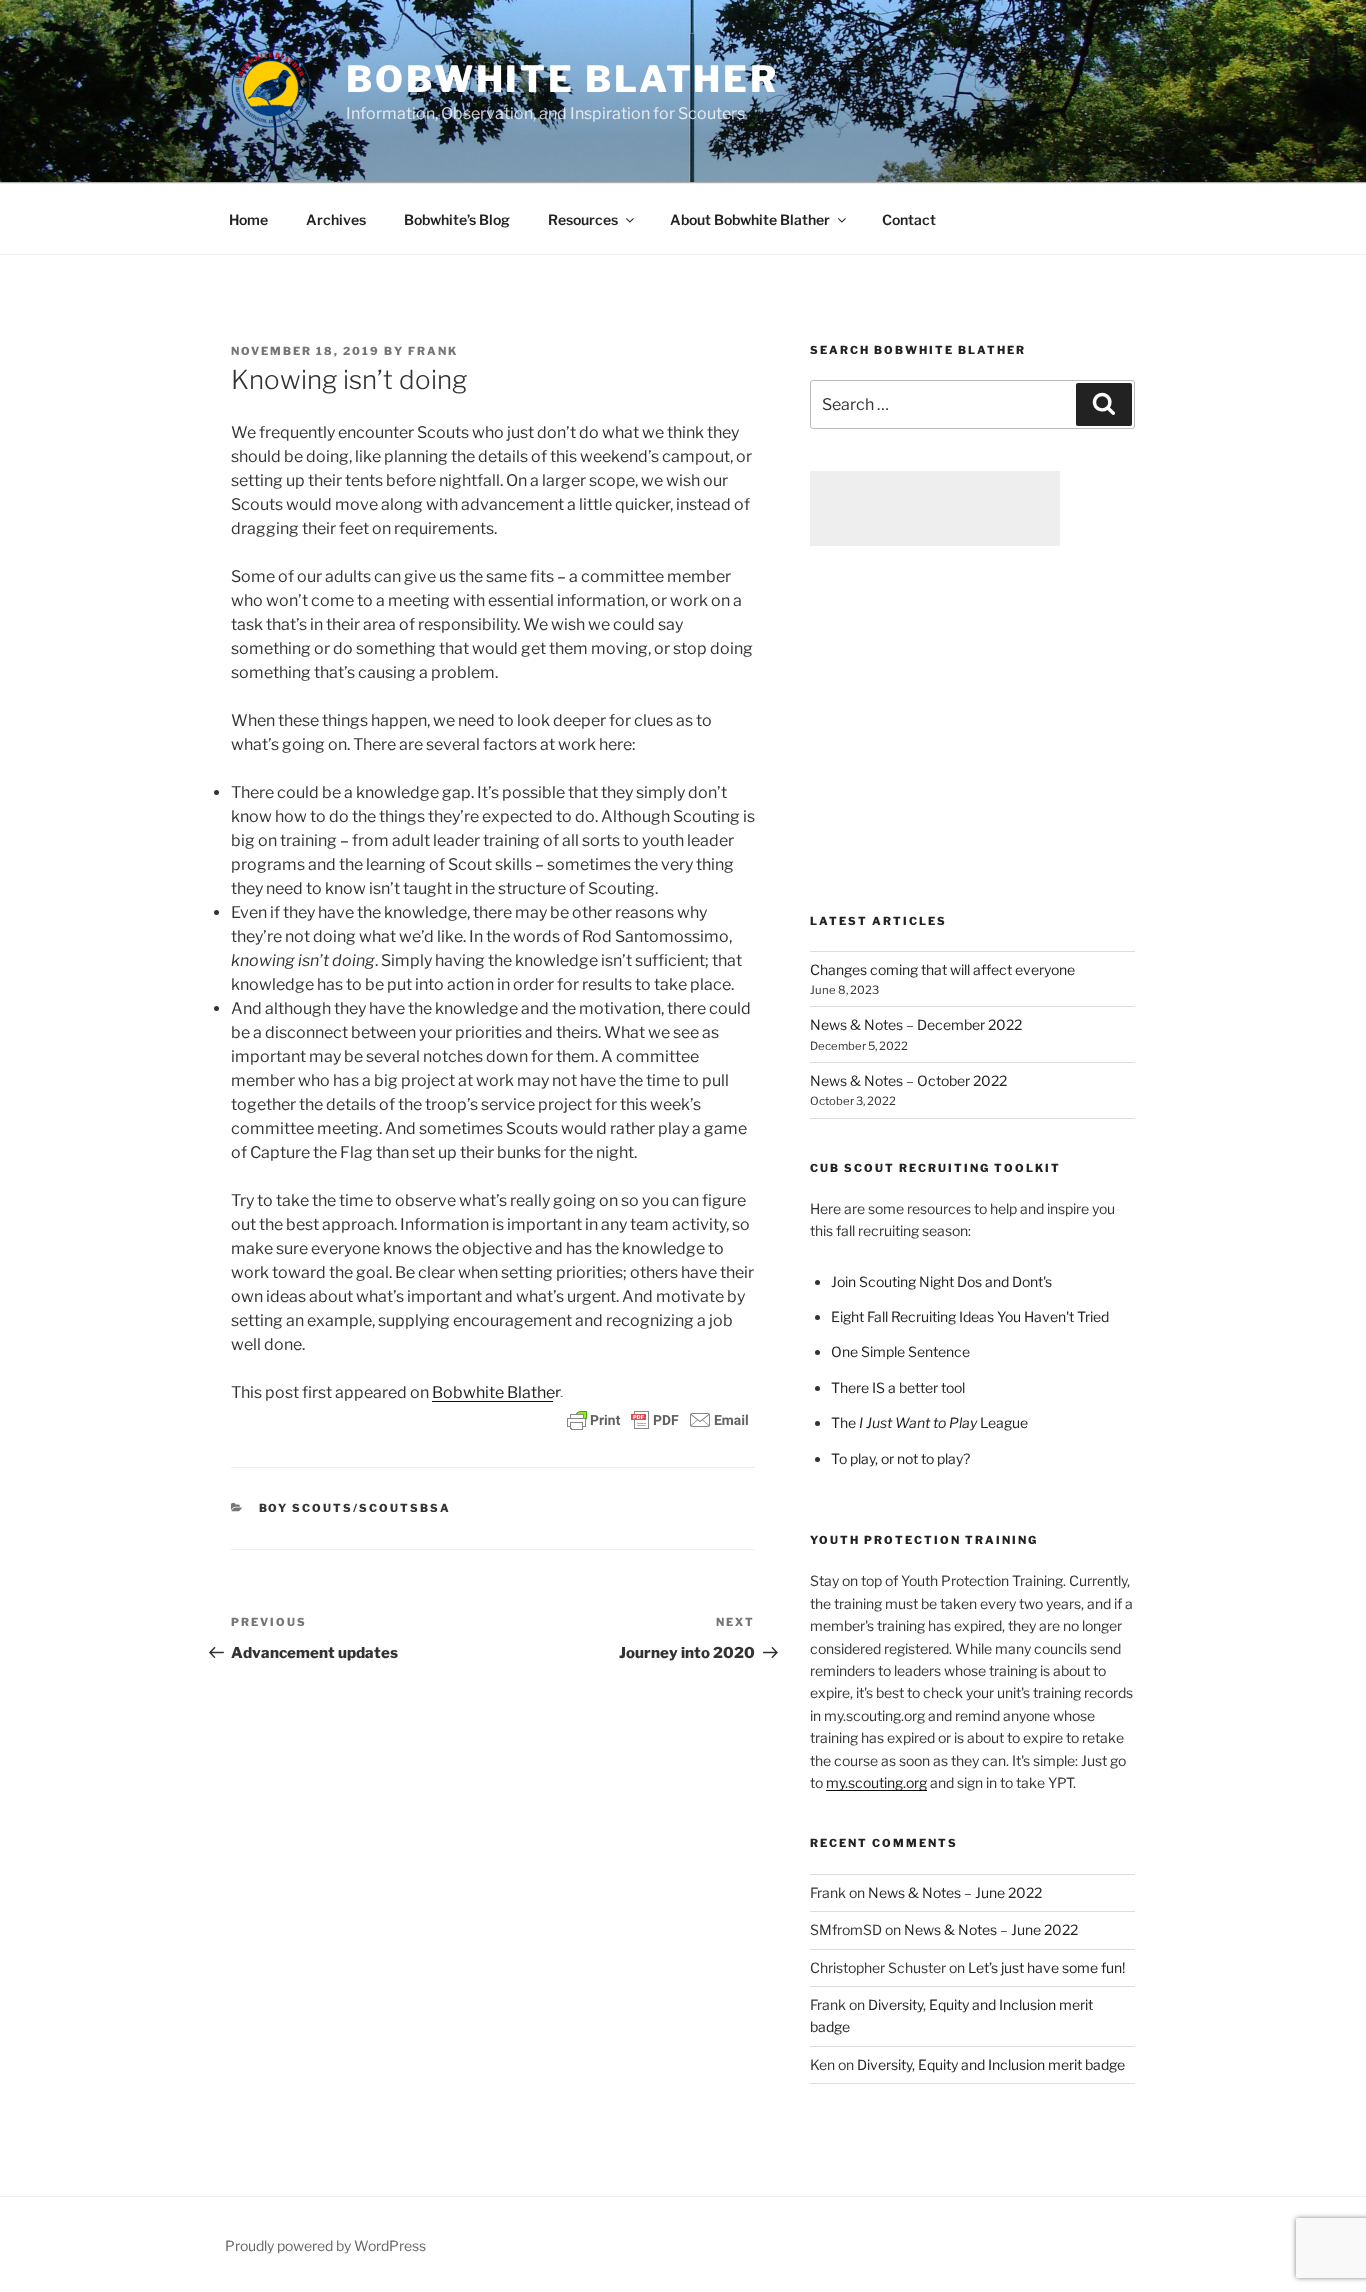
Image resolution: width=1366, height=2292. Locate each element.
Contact (909, 219)
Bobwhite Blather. (497, 1392)
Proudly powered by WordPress (325, 2245)
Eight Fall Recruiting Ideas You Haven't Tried (970, 1316)
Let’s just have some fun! (1046, 1967)
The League (929, 1422)
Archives (336, 219)
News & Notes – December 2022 (916, 1024)
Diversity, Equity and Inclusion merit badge (991, 2064)
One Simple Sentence (900, 1351)
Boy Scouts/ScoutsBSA (355, 1508)
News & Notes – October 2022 (908, 1080)
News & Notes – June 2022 (955, 1892)
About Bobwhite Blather (750, 219)
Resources (583, 219)
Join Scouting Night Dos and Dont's (941, 1281)
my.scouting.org (876, 1782)
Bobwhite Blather (562, 79)
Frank (433, 351)
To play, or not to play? (900, 1458)
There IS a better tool (898, 1387)
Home (248, 219)
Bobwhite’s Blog (457, 219)
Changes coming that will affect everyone (942, 969)
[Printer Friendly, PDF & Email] (658, 1418)
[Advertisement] (935, 508)
